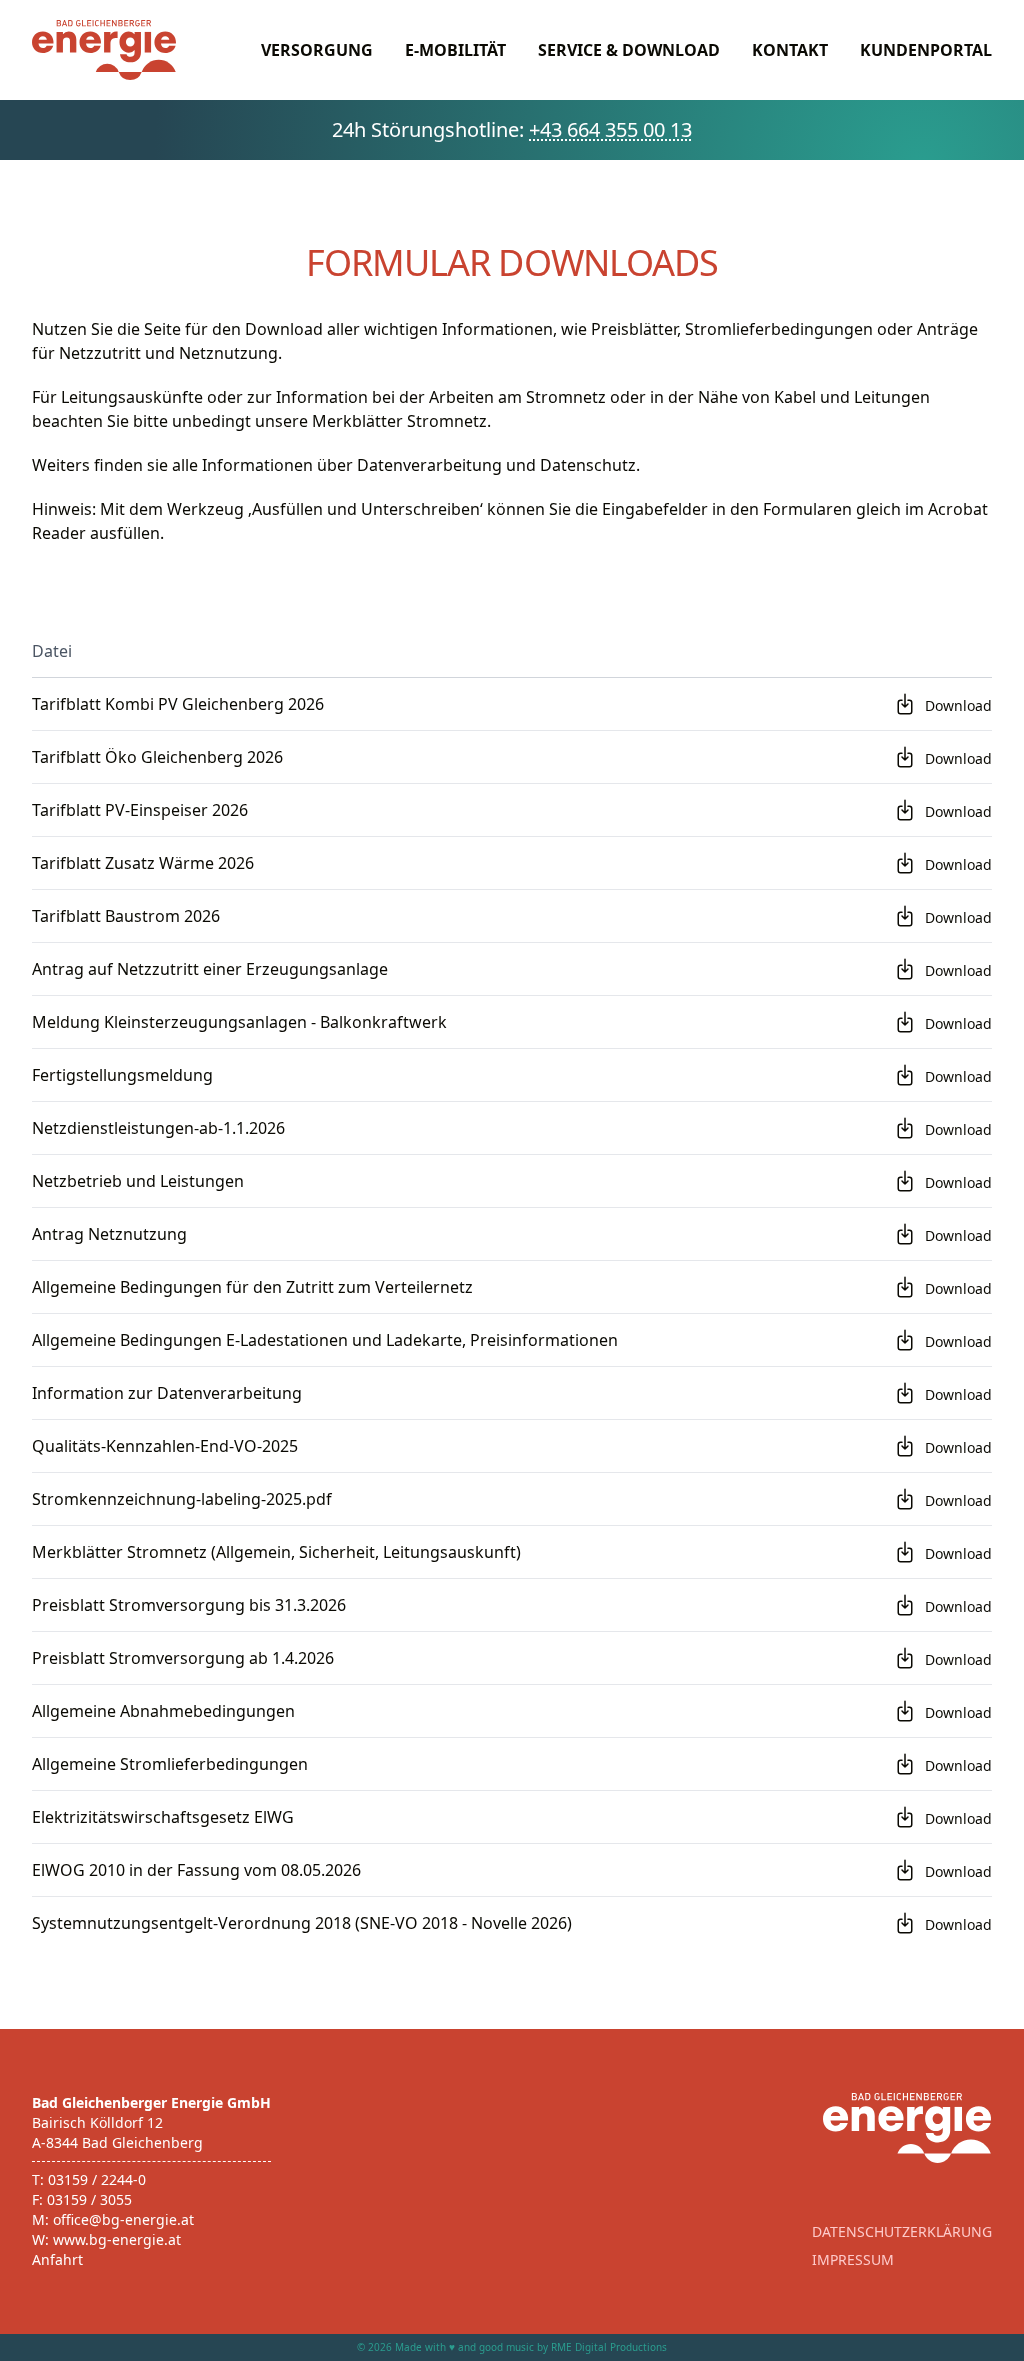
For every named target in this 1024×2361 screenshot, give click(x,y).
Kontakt (790, 50)
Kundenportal (926, 50)
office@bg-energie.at (123, 2219)
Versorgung (317, 50)
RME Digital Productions (609, 2347)
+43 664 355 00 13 (610, 129)
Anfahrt (57, 2259)
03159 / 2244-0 (97, 2179)
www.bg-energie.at (117, 2239)
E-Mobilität (455, 50)
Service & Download (629, 50)
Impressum (853, 2259)
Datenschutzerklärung (902, 2231)
